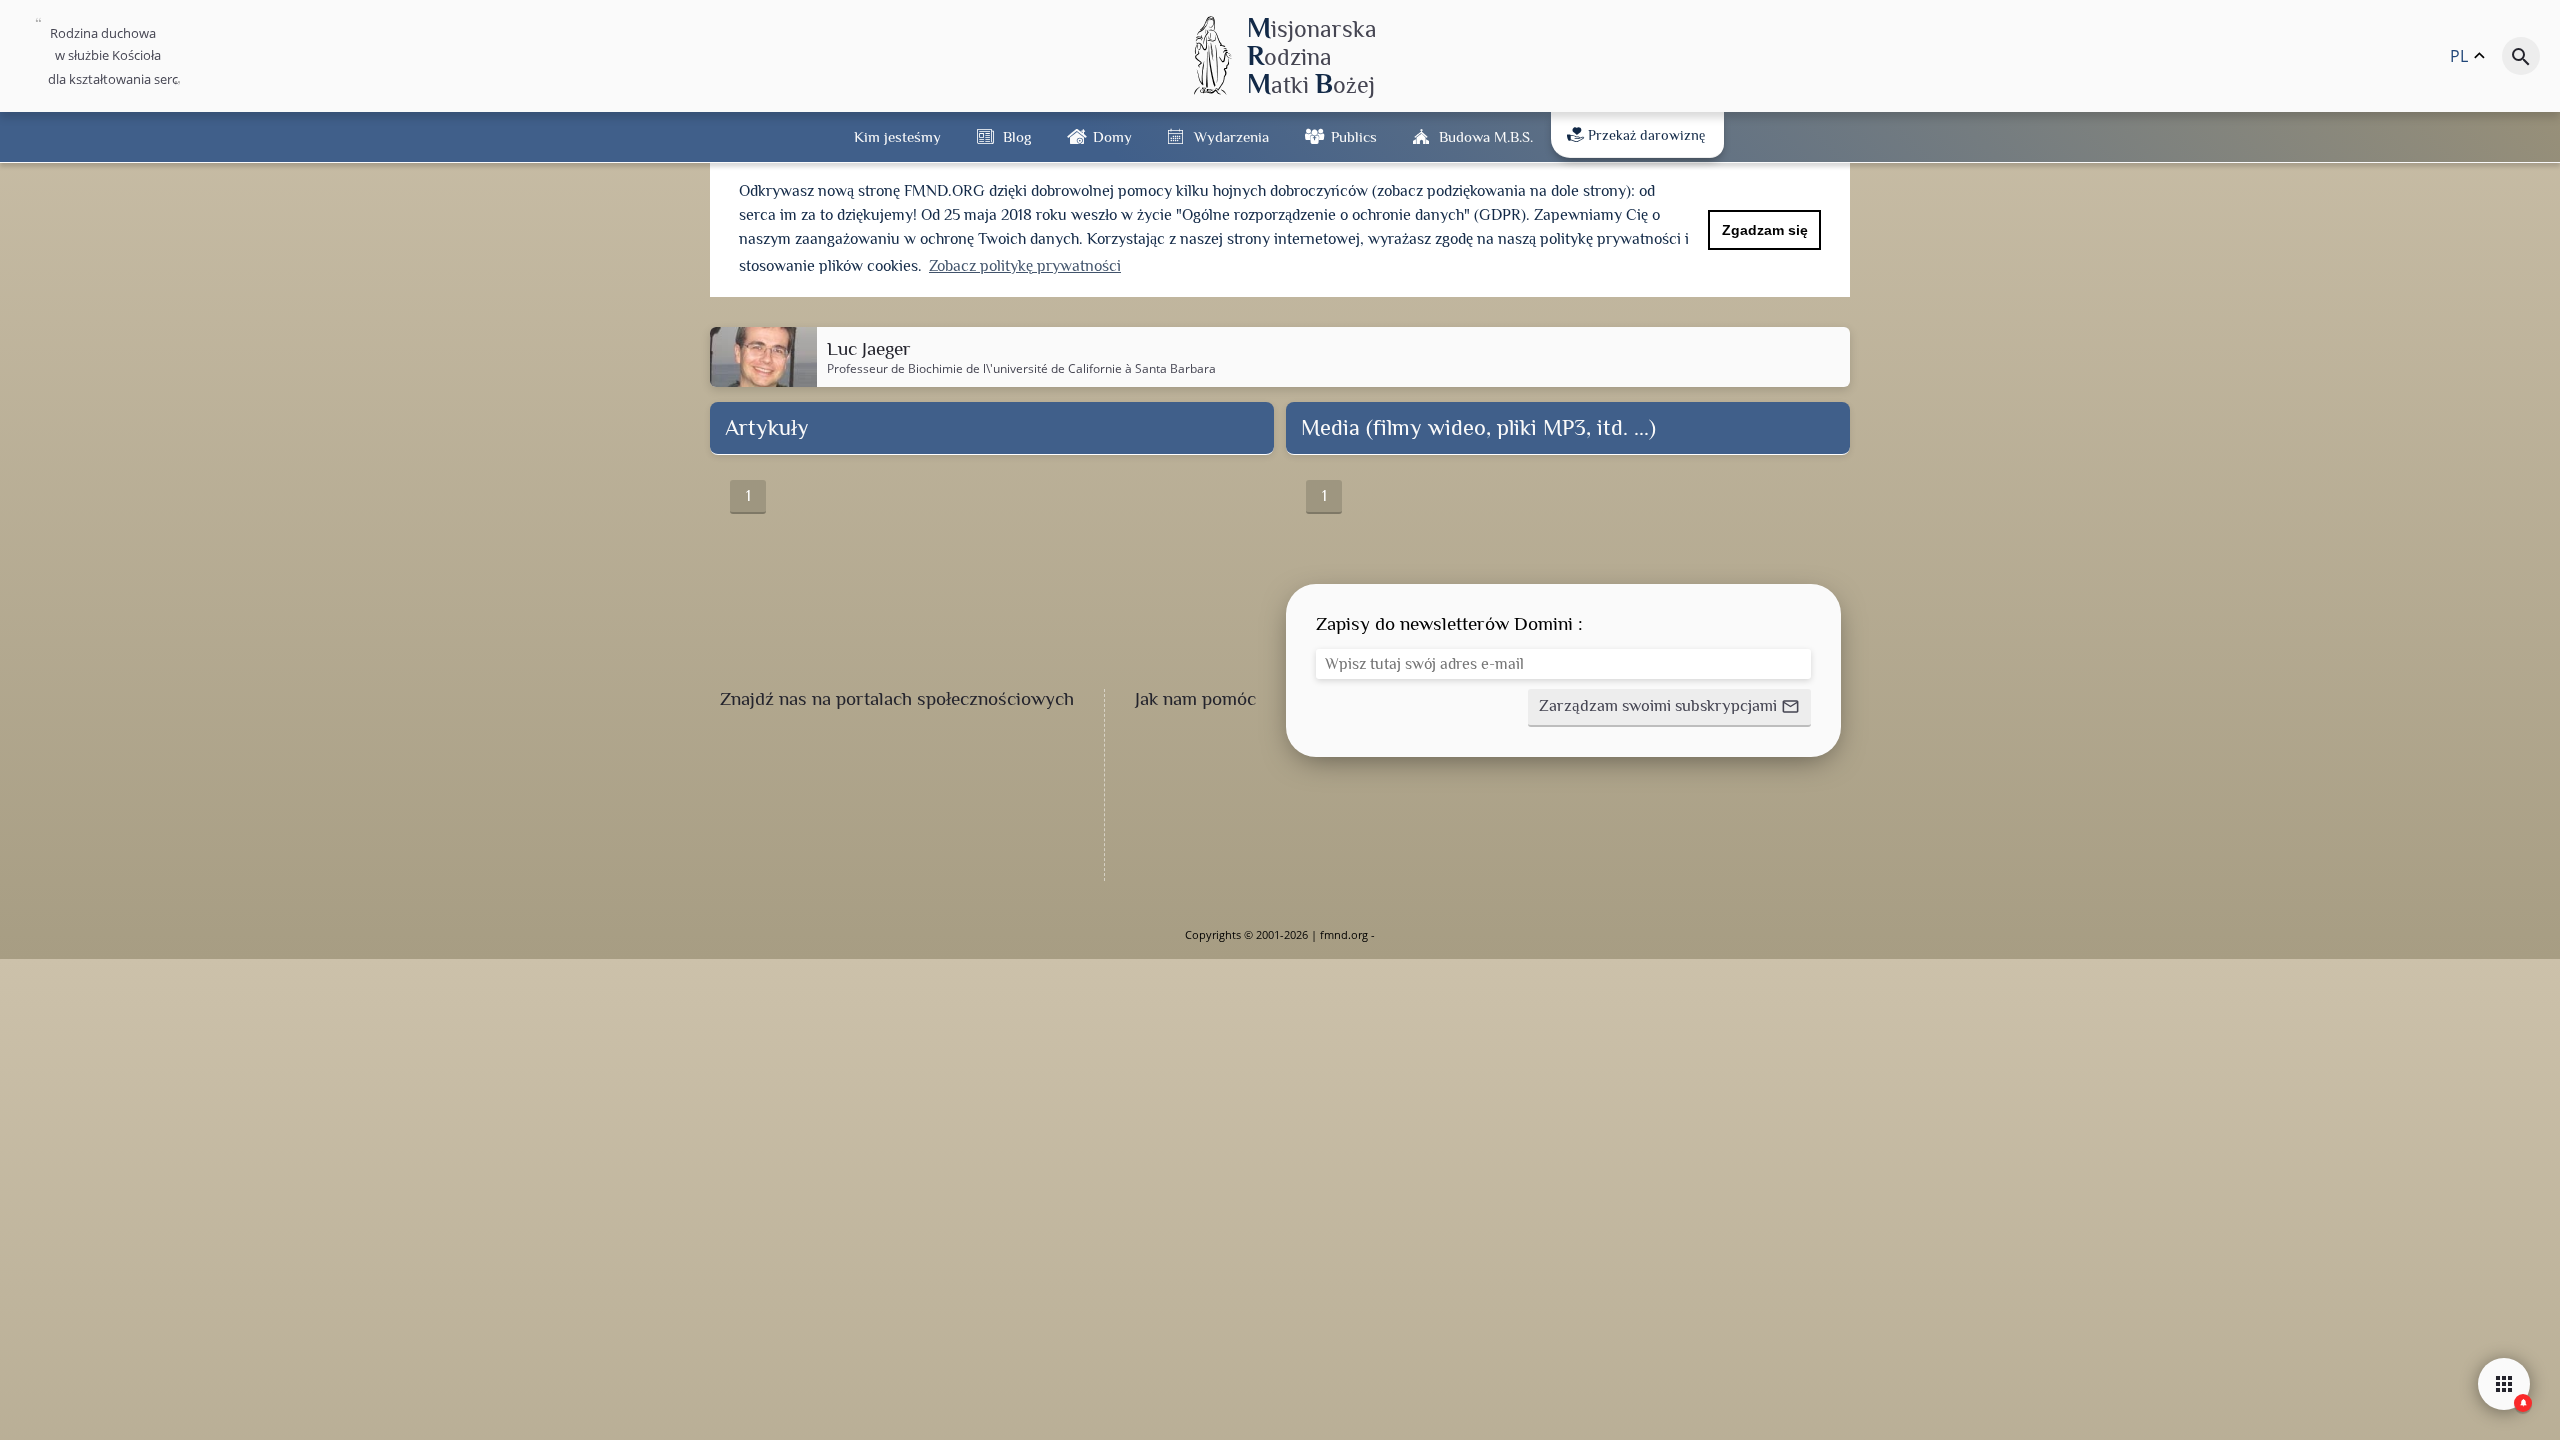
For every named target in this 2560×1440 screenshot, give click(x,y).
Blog (1017, 136)
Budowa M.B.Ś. (1486, 136)
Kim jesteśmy (897, 136)
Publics (1354, 136)
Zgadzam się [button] (1765, 230)
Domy (1112, 136)
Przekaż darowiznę (1646, 135)
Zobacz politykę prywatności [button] (1025, 266)
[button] (1669, 708)
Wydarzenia (1231, 136)
